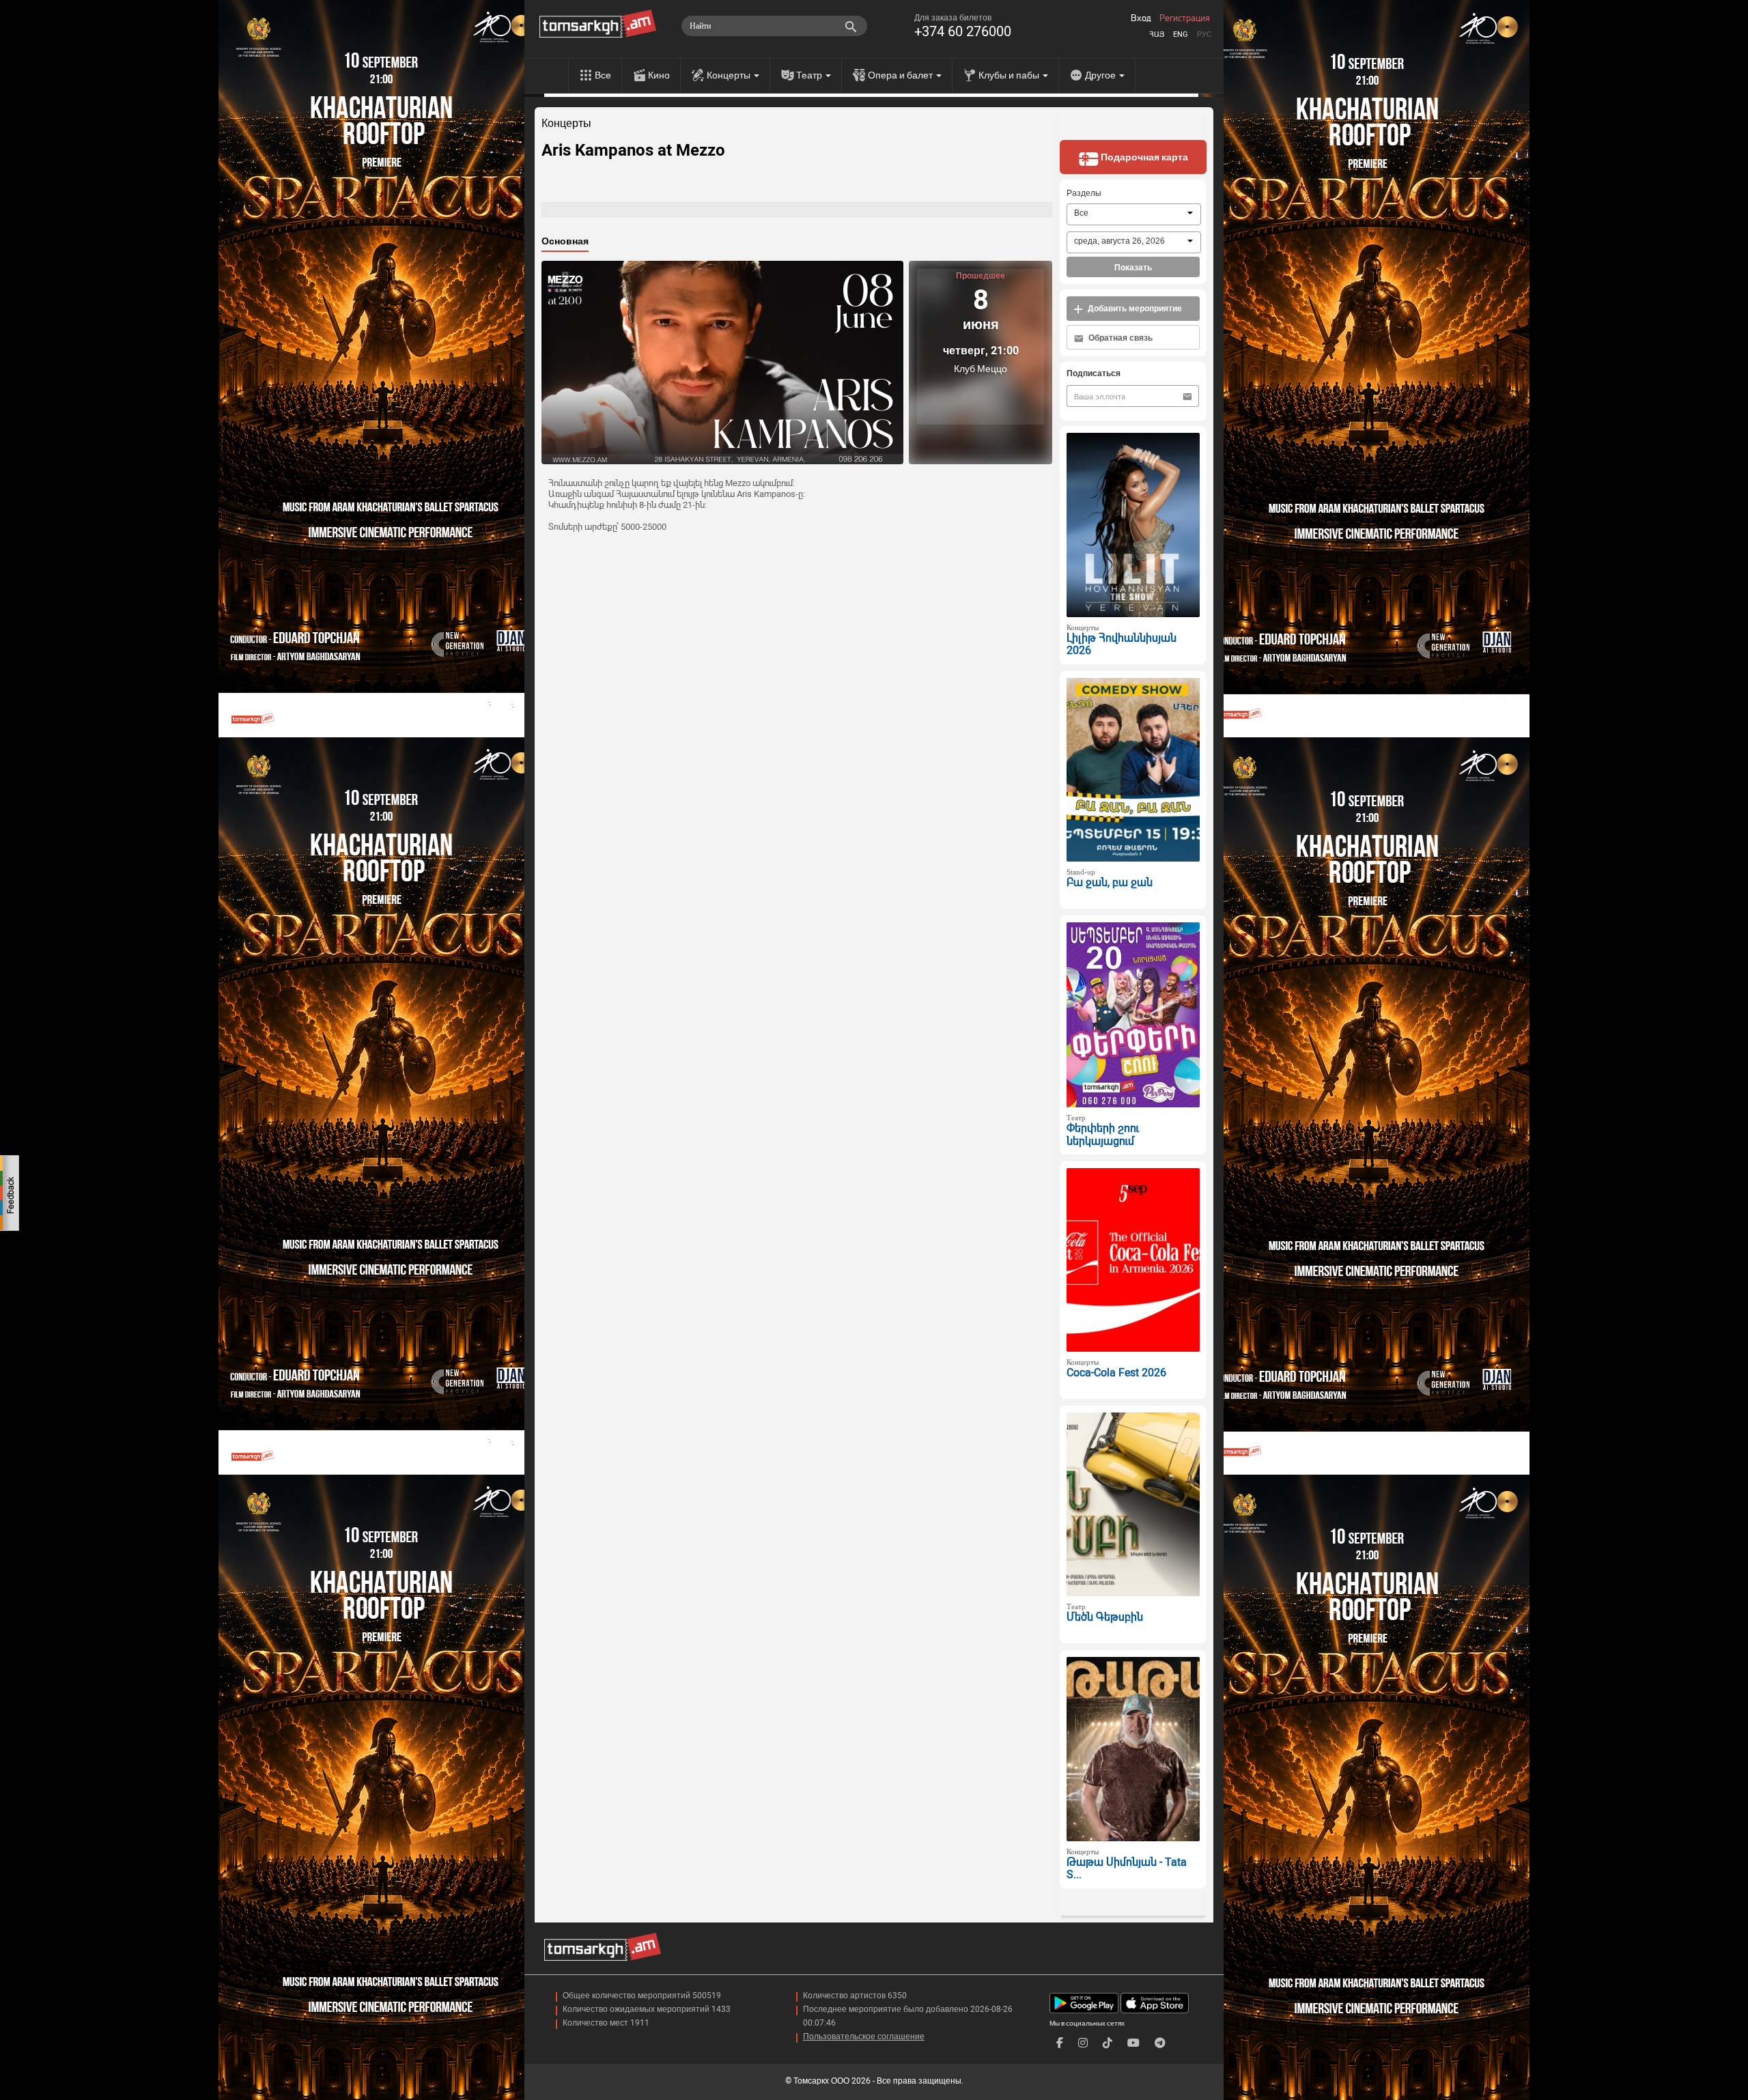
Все (603, 75)
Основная (565, 241)
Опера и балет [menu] (901, 75)
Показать (1133, 268)
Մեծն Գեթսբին (1105, 1617)
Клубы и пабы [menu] (1010, 75)
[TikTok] (1108, 2043)
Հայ (1157, 34)
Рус (1204, 34)
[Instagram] (1083, 2043)
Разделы (1084, 193)
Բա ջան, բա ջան (1110, 882)
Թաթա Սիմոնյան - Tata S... (1127, 1869)
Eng (1181, 34)
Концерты (566, 124)
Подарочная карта (1143, 157)
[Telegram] (1160, 2043)
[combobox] (1134, 214)
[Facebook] (1060, 2043)
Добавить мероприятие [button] (1134, 309)
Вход (1141, 18)
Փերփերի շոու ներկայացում (1103, 1135)
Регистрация (1185, 18)
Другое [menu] (1101, 75)
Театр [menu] (810, 75)
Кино (659, 75)
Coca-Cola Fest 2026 (1116, 1373)
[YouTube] (1133, 2043)
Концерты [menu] (730, 75)
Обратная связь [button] (1119, 338)
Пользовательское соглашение (864, 2037)
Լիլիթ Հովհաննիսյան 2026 (1122, 644)
